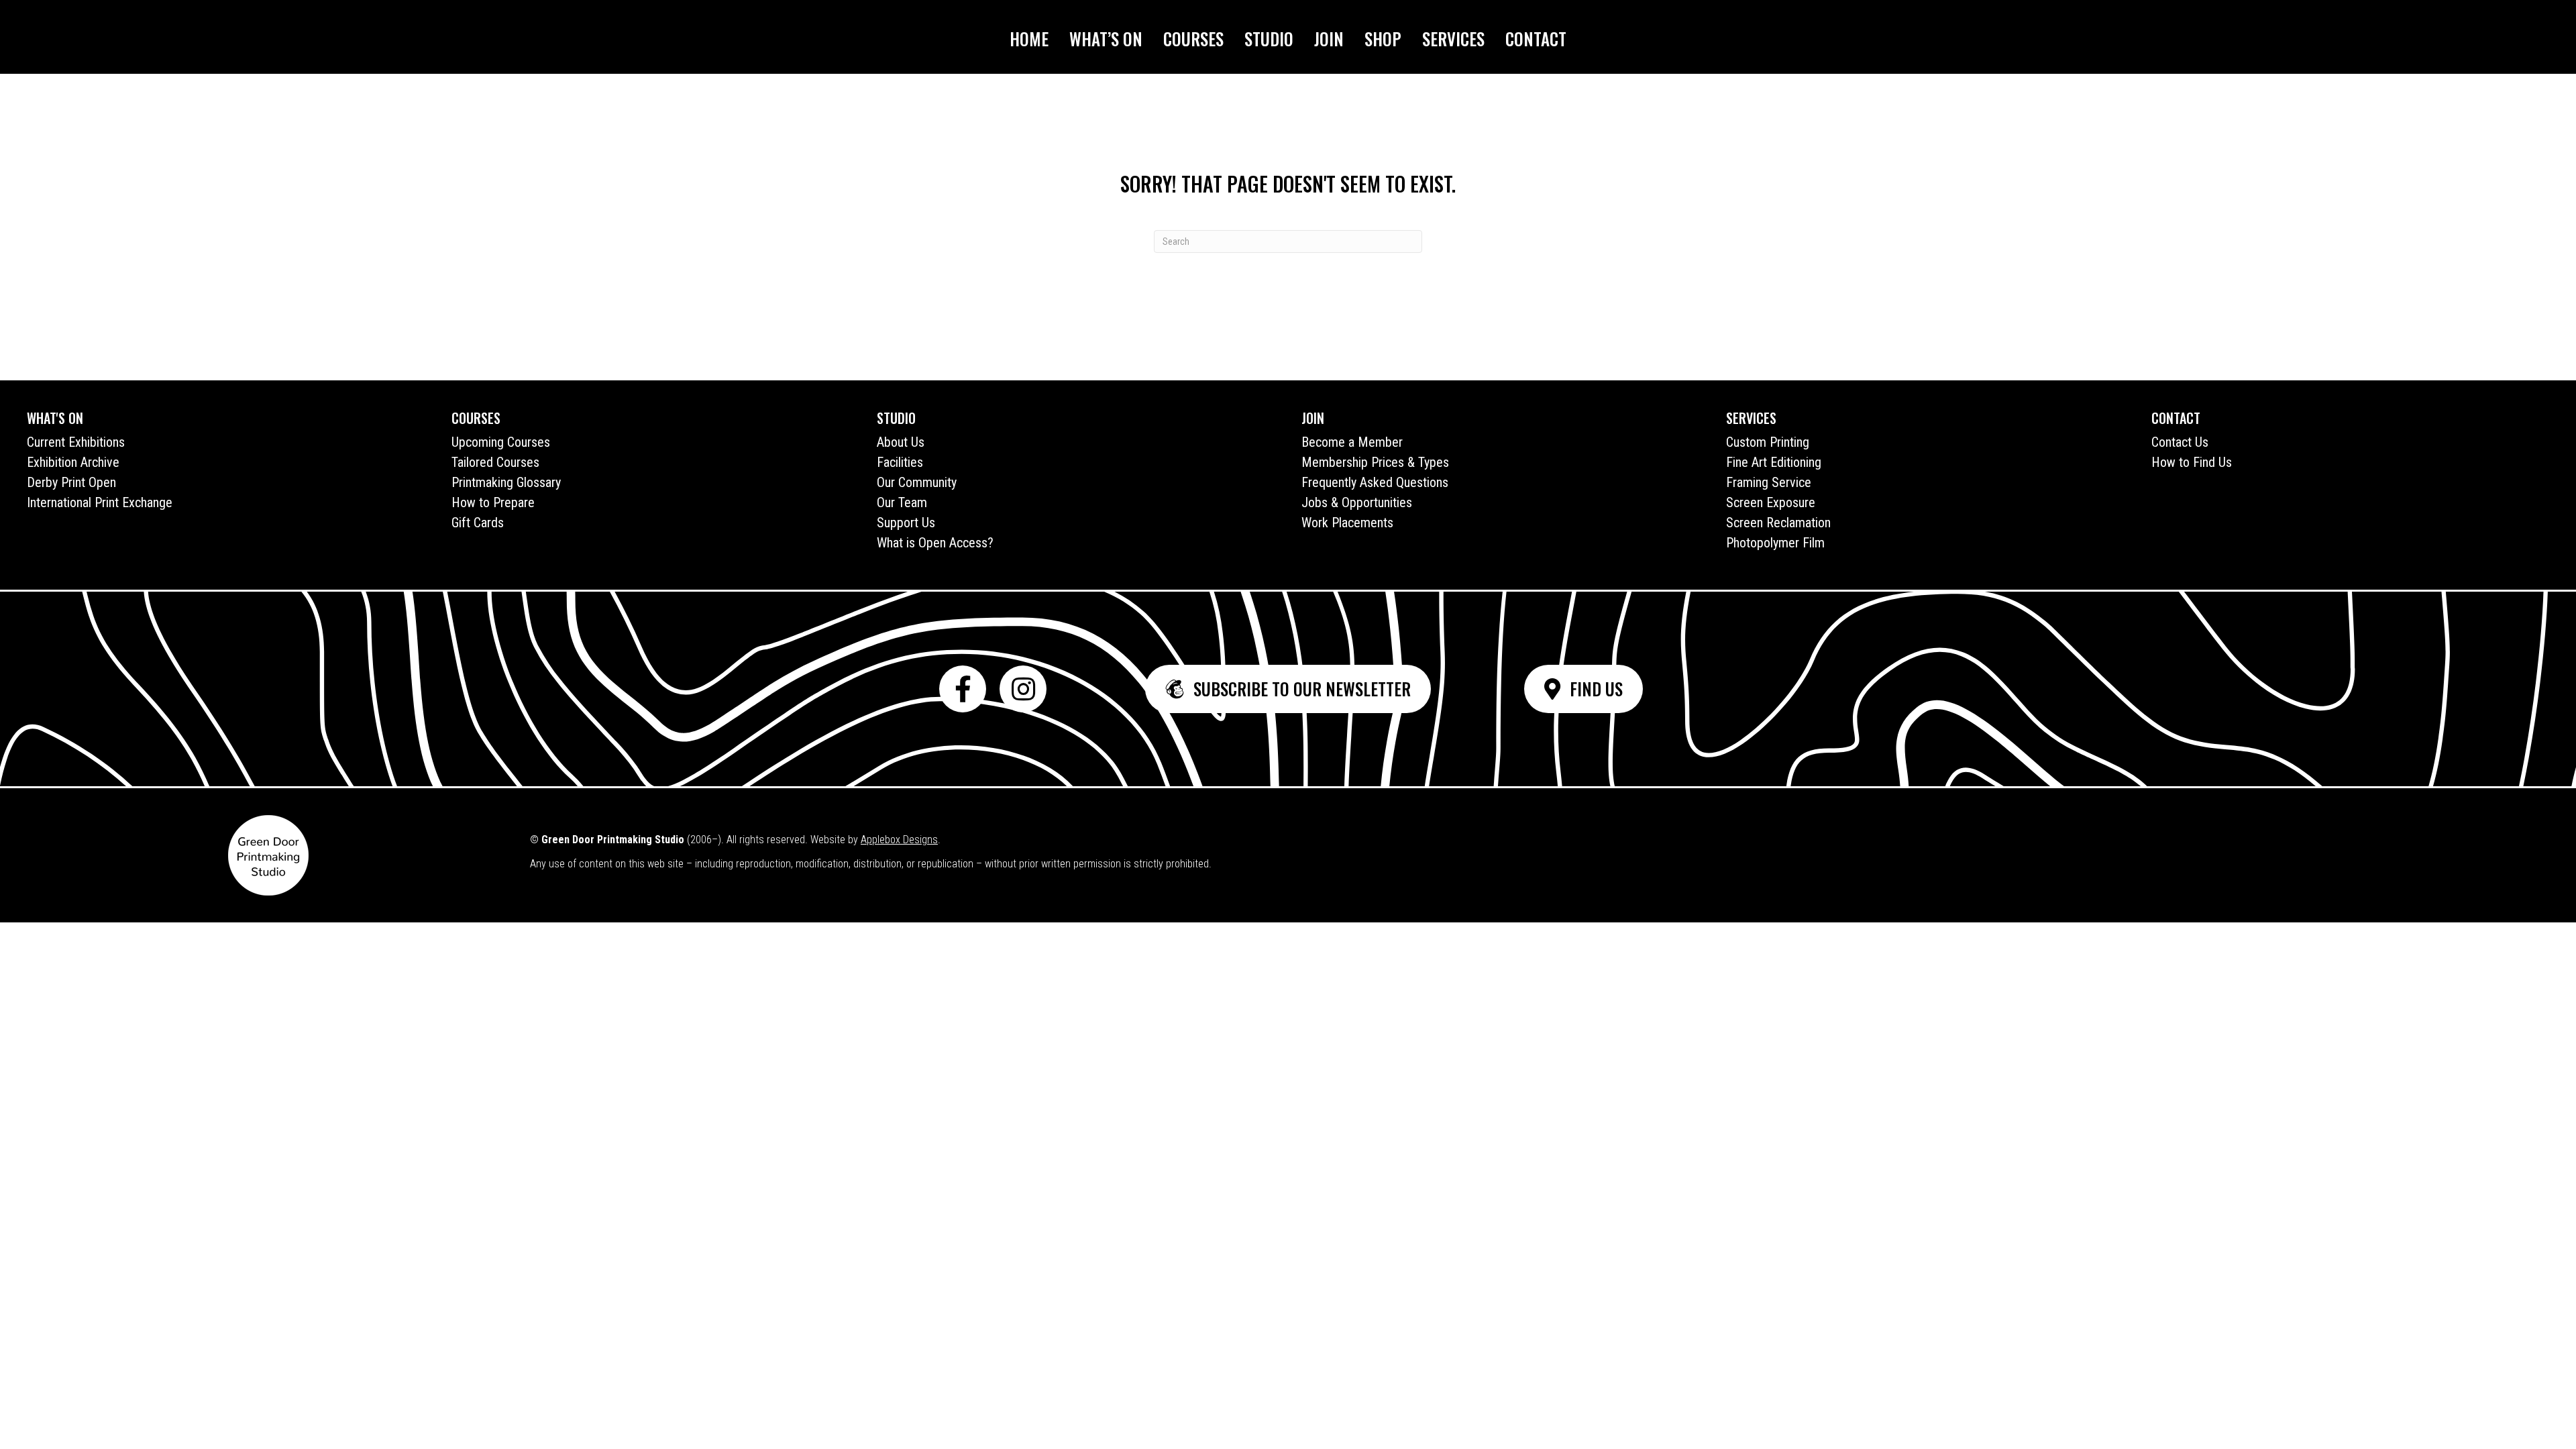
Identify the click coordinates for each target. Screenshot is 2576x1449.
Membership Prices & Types (1375, 462)
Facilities (900, 462)
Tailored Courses (495, 462)
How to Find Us (2192, 462)
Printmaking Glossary (506, 482)
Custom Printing (1768, 442)
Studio (1269, 39)
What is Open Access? (935, 543)
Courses (1193, 39)
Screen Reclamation (1778, 523)
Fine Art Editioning (1774, 462)
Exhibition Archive (73, 462)
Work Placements (1347, 523)
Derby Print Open (71, 482)
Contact (1536, 39)
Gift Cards (478, 523)
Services (1453, 39)
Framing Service (1769, 482)
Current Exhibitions (76, 442)
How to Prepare (493, 502)
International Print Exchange (100, 502)
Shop (1383, 39)
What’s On (1106, 39)
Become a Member (1352, 442)
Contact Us (2180, 442)
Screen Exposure (1771, 502)
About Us (901, 442)
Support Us (906, 523)
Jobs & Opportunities (1357, 502)
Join (1329, 39)
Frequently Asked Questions (1375, 482)
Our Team (902, 502)
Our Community (917, 482)
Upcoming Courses (501, 442)
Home (1029, 39)
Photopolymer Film (1775, 543)
